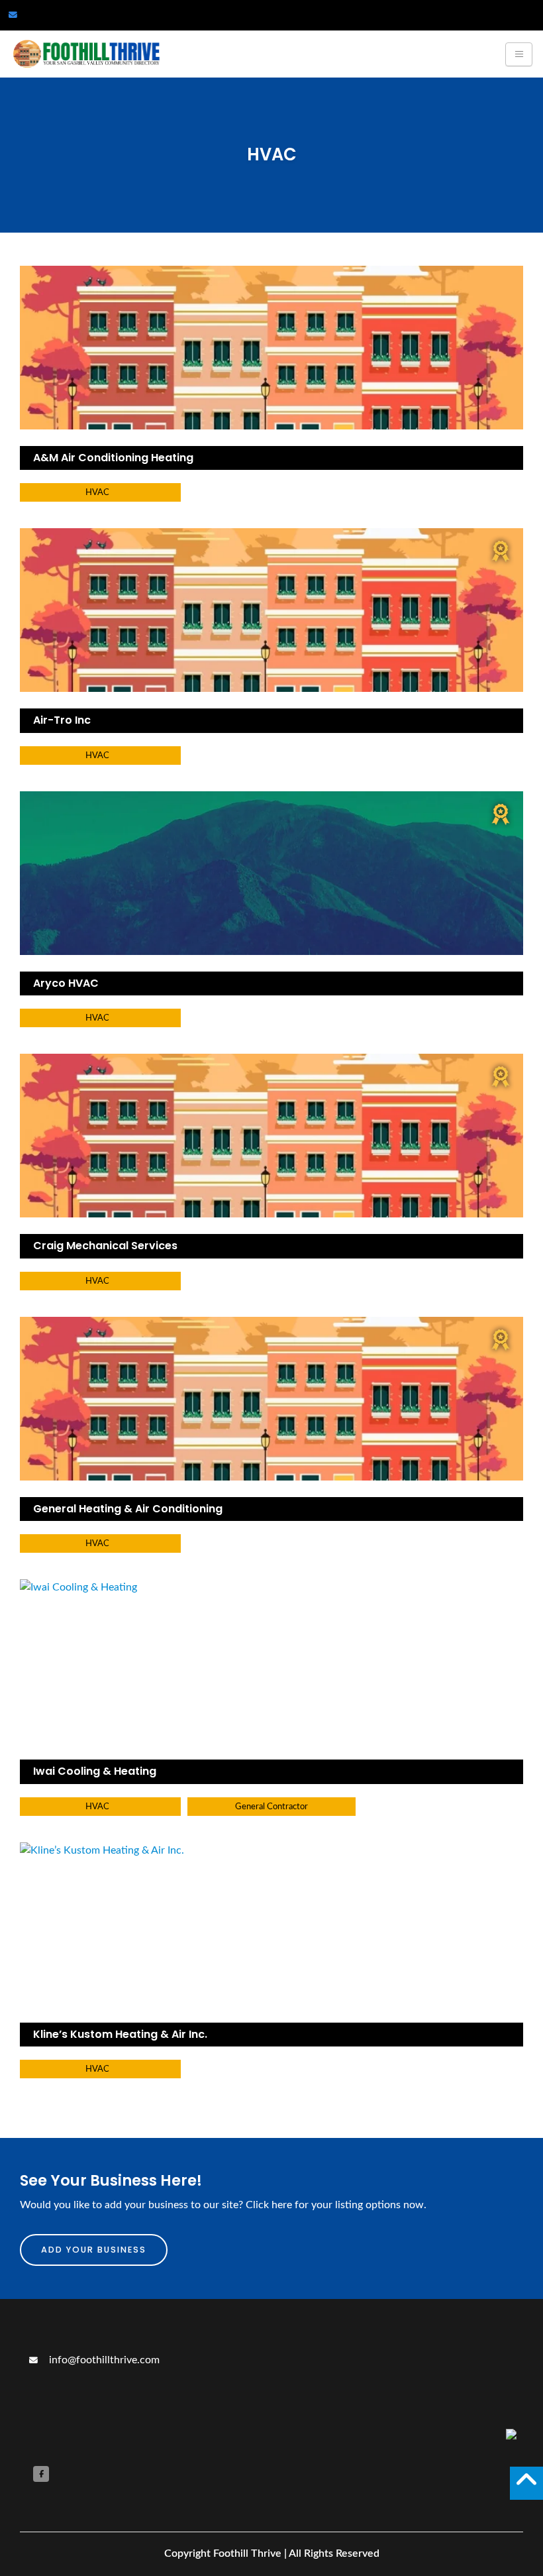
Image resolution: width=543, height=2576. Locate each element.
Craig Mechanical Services (105, 1246)
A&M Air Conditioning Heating (113, 458)
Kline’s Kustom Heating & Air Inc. (120, 2034)
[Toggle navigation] (519, 54)
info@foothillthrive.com (103, 2360)
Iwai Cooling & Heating (95, 1771)
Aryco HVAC (66, 983)
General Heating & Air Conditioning (128, 1509)
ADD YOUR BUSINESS (94, 2250)
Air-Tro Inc (62, 720)
